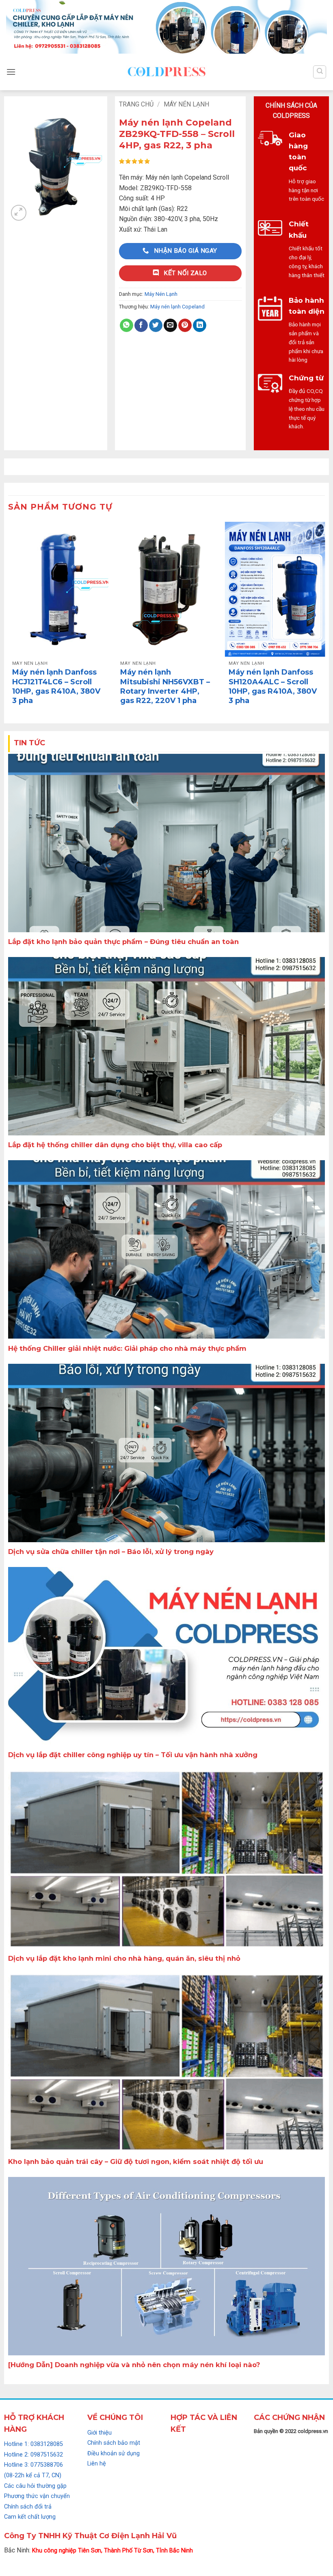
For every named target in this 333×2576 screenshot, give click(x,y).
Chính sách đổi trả (28, 2507)
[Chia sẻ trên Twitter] (156, 326)
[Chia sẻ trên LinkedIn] (200, 326)
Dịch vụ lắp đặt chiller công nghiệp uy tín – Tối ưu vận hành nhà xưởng (133, 1755)
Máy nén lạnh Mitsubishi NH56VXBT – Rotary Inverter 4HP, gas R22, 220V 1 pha (165, 686)
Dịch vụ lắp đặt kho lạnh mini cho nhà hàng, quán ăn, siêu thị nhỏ (124, 1958)
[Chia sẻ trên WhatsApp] (126, 326)
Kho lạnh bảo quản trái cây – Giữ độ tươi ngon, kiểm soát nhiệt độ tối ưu (136, 2161)
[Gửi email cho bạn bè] (170, 326)
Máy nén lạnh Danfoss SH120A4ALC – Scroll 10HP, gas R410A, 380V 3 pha (273, 686)
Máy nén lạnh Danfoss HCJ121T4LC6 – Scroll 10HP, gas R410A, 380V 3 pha (56, 686)
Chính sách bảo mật (114, 2443)
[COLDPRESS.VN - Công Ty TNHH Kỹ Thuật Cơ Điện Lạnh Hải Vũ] (166, 72)
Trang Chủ (136, 104)
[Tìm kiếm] (320, 72)
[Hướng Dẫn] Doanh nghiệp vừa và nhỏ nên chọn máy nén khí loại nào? (134, 2365)
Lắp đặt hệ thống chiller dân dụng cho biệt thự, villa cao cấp (115, 1145)
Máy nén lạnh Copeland (177, 307)
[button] (11, 72)
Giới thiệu (99, 2433)
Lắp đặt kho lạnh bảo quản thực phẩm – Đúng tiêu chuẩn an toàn (123, 942)
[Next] (324, 620)
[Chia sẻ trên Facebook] (141, 326)
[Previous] (9, 620)
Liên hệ (97, 2464)
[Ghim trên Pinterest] (185, 326)
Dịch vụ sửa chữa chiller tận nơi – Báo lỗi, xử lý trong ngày (111, 1552)
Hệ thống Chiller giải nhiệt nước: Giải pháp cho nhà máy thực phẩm (127, 1348)
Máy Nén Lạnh (186, 104)
